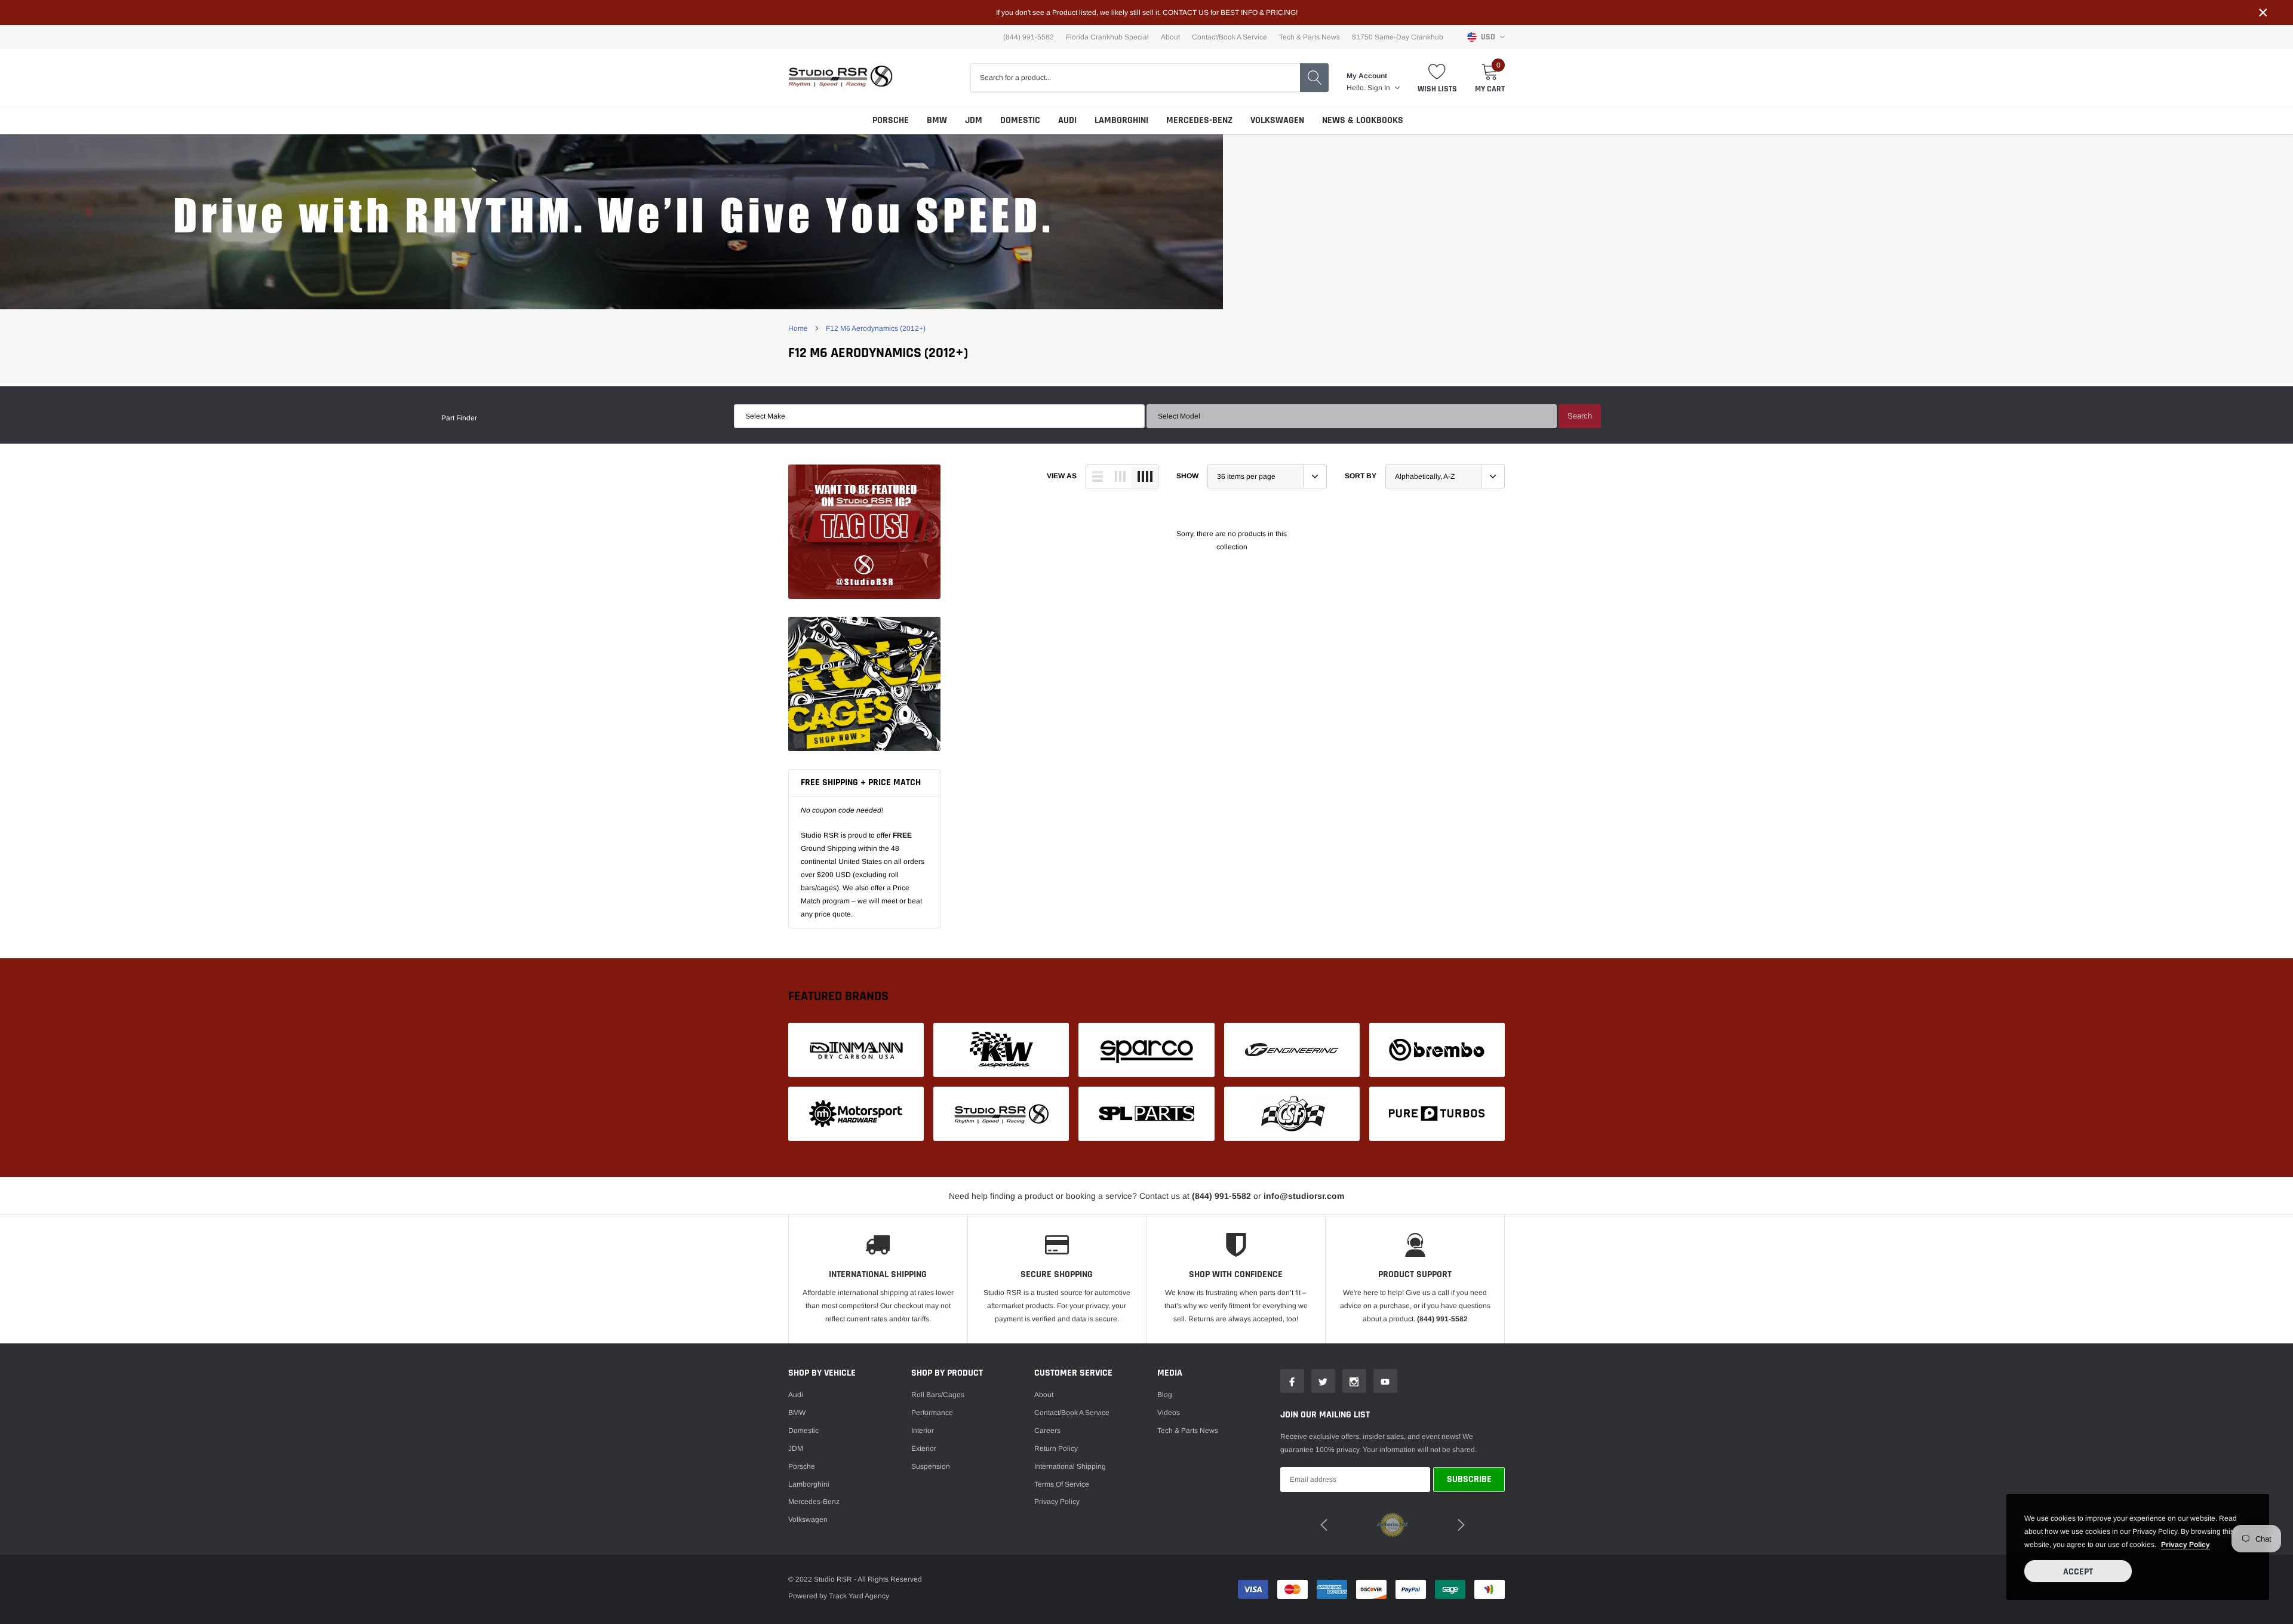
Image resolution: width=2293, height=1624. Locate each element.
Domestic (1020, 120)
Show (1187, 476)
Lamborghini (1121, 120)
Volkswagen (1277, 120)
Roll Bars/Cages (938, 1395)
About (1170, 37)
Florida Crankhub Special (1107, 37)
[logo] (840, 77)
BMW (937, 120)
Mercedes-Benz (1199, 120)
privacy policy (2186, 1545)
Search (1580, 416)
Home (798, 328)
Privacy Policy (1057, 1502)
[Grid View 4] (1145, 476)
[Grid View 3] (1120, 476)
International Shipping (1070, 1466)
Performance (932, 1413)
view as (1062, 476)
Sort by (1361, 476)
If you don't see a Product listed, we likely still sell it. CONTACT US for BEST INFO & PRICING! (1147, 13)
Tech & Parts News (1310, 37)
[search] (1314, 78)
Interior (923, 1431)
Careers (1047, 1431)
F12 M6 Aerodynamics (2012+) (876, 328)
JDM (974, 120)
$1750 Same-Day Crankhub (1398, 37)
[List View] (1098, 476)
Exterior (924, 1448)
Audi (1067, 120)
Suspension (931, 1466)
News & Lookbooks (1363, 120)
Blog (1165, 1395)
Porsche (891, 120)
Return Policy (1056, 1448)
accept (2078, 1572)
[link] (864, 532)
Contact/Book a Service (1230, 37)
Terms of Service (1062, 1484)
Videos (1169, 1413)
